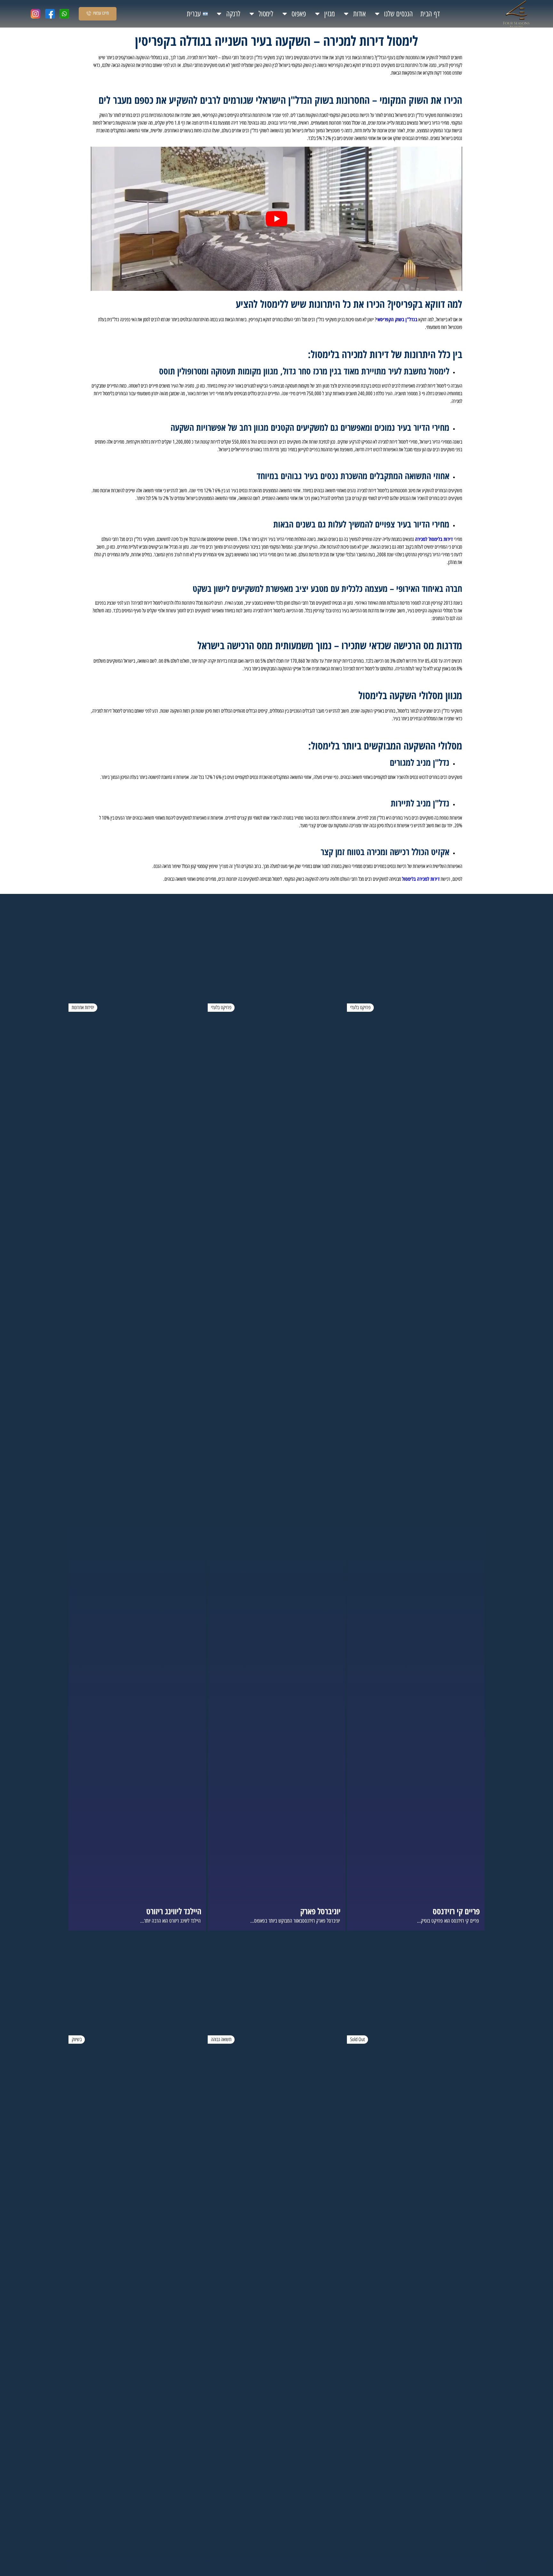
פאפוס (299, 14)
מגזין (329, 14)
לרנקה (233, 14)
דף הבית (430, 14)
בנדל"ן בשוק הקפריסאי (397, 319)
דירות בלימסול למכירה (434, 539)
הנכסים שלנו (398, 14)
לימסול (266, 14)
